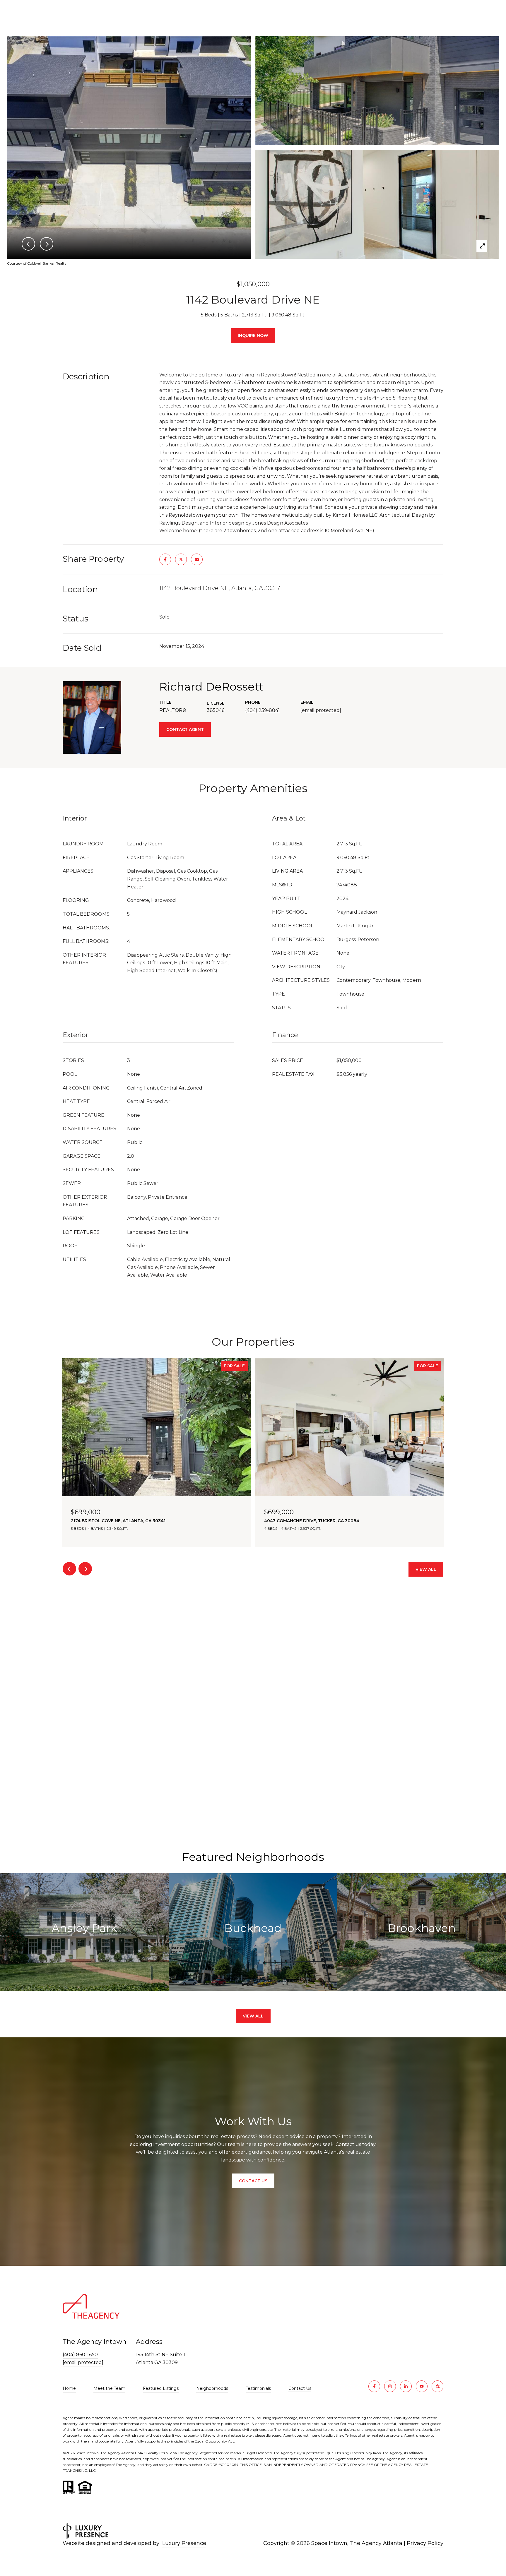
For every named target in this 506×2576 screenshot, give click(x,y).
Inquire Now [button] (253, 335)
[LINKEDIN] (406, 2386)
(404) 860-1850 (80, 2355)
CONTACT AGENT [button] (185, 729)
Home (69, 2388)
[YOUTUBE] (422, 2386)
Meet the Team (109, 2388)
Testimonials (258, 2388)
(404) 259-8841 (263, 710)
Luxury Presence (184, 2543)
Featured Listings (161, 2388)
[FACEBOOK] (374, 2386)
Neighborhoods (212, 2388)
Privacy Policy (425, 2543)
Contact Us (300, 2389)
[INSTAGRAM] (390, 2386)
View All (426, 1569)
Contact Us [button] (253, 2181)
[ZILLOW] (437, 2386)
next (85, 1569)
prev (69, 1569)
